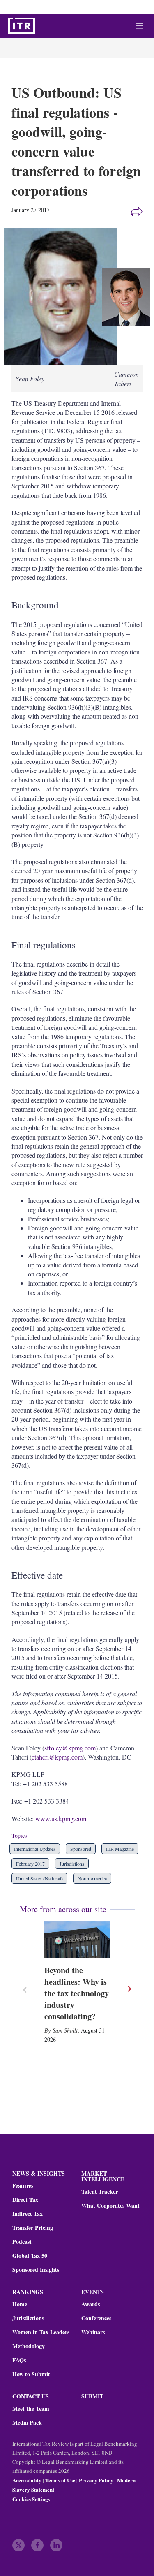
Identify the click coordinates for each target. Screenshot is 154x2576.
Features (23, 2186)
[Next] (129, 1989)
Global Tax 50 (30, 2256)
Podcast (22, 2242)
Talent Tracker (100, 2192)
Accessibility (27, 2480)
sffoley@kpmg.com (70, 1748)
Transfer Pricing (33, 2228)
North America (92, 1878)
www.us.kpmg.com (61, 1819)
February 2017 (30, 1864)
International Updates (35, 1849)
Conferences (96, 2318)
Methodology (29, 2346)
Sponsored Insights (36, 2270)
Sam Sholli (65, 2030)
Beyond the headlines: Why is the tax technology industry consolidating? (77, 1993)
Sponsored (81, 1849)
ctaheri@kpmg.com (57, 1757)
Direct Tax (25, 2200)
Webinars (93, 2332)
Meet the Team (31, 2409)
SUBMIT (92, 2396)
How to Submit (31, 2374)
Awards (91, 2304)
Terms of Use (60, 2480)
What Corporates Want (110, 2206)
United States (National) (39, 1878)
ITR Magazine (120, 1849)
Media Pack (27, 2423)
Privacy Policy (96, 2480)
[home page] (22, 26)
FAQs (19, 2360)
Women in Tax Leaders (41, 2332)
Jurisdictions (72, 1864)
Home (20, 2304)
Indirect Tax (28, 2214)
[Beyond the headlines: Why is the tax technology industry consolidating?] (77, 1940)
